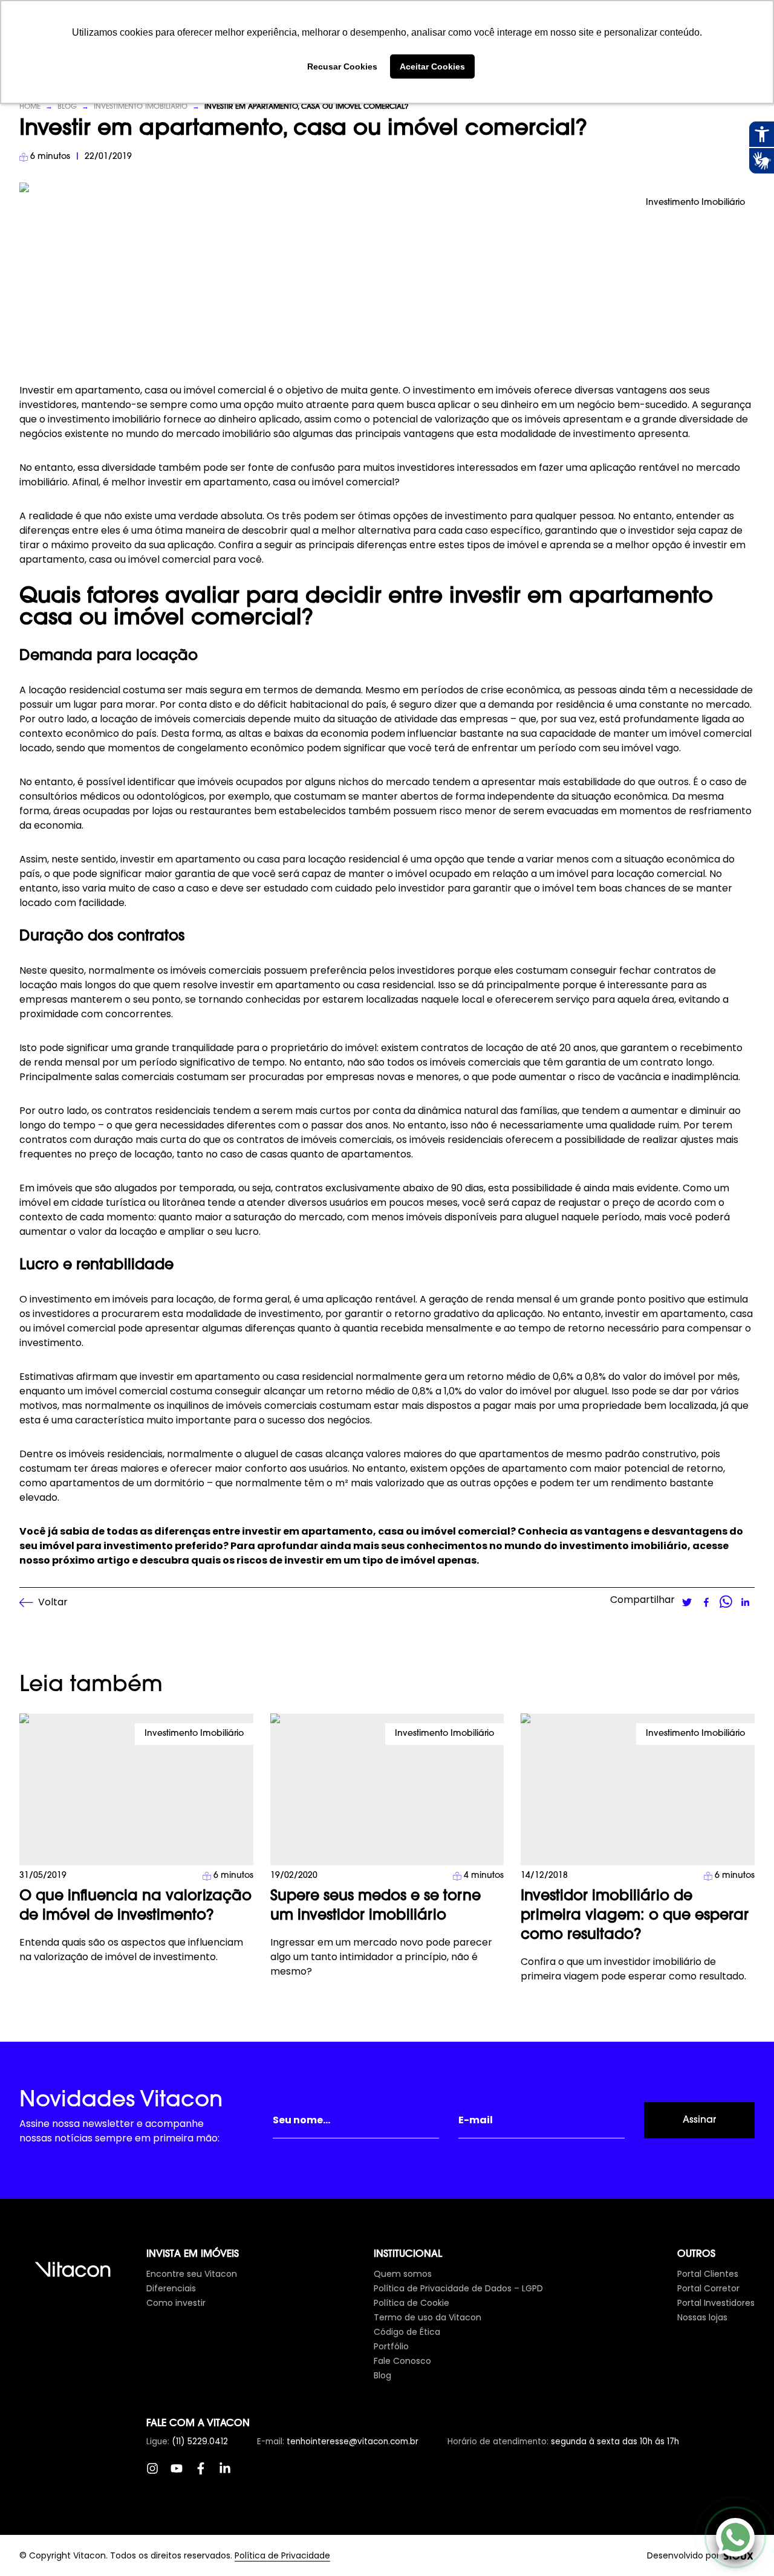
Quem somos (403, 2274)
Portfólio (391, 2346)
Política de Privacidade (282, 2555)
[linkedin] (745, 1602)
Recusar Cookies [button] (342, 66)
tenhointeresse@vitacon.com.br (353, 2442)
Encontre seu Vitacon (192, 2274)
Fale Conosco (402, 2361)
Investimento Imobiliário (141, 107)
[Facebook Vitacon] (207, 2474)
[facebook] (706, 1602)
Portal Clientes (708, 2274)
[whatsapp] (726, 1602)
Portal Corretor (708, 2288)
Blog (67, 107)
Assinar (699, 2120)
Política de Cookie (411, 2303)
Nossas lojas (702, 2317)
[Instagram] (158, 2474)
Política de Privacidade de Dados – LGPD (458, 2288)
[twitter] (687, 1602)
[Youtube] (183, 2474)
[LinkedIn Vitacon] (231, 2474)
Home (30, 107)
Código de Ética (407, 2332)
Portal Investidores (716, 2303)
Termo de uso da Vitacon (428, 2317)
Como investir (176, 2303)
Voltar (53, 1602)
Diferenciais (171, 2288)
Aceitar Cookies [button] (432, 66)
